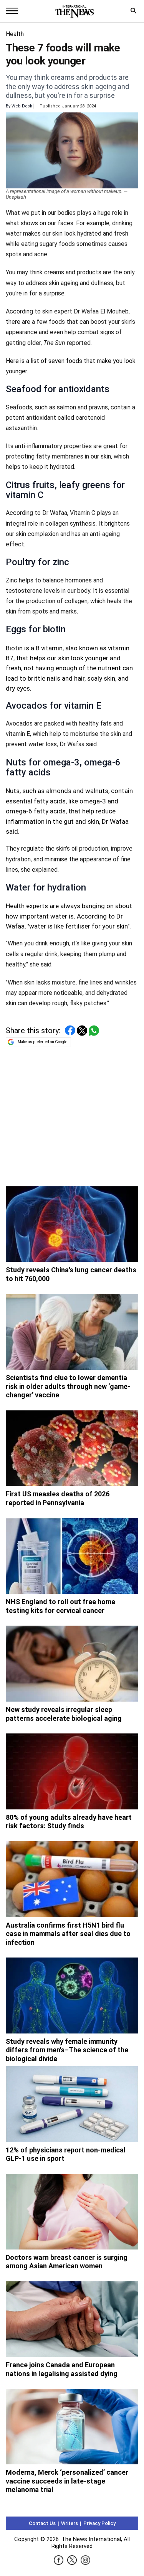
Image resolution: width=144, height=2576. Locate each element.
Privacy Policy (99, 2523)
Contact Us (42, 2523)
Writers (70, 2523)
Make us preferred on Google (42, 1042)
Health (15, 34)
